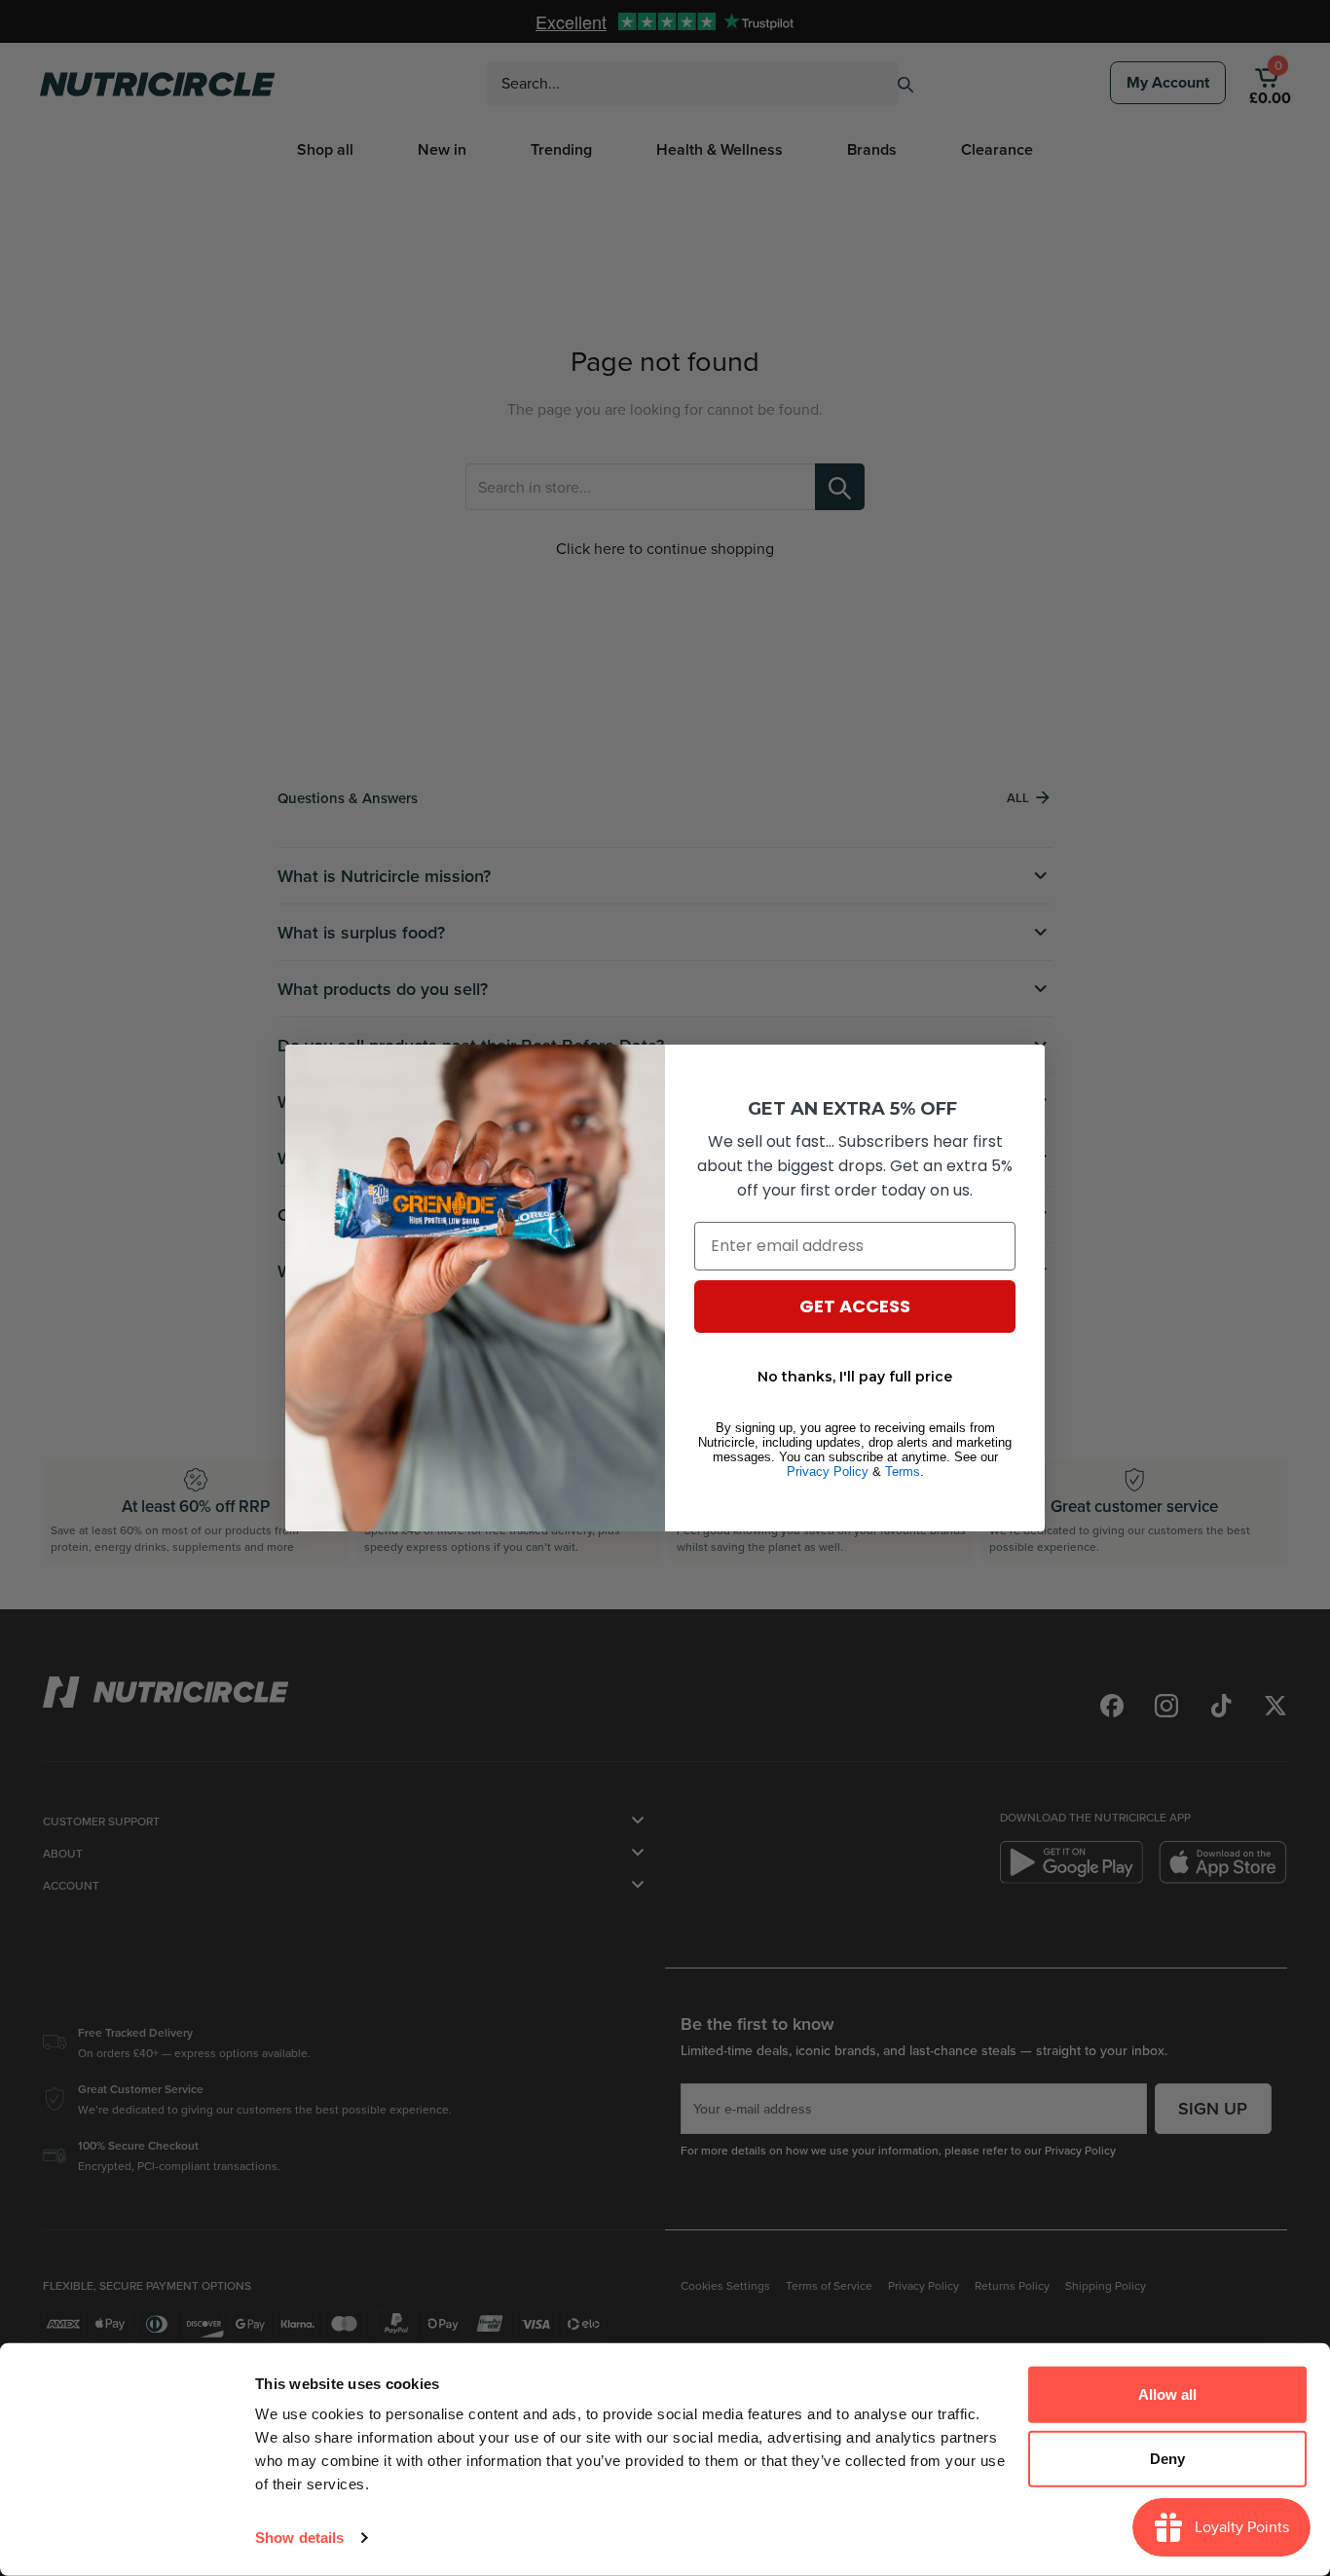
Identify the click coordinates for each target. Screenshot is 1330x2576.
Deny (1167, 2458)
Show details (299, 2538)
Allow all (1167, 2394)
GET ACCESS (855, 1306)
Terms (903, 1472)
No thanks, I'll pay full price (855, 1377)
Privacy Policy (828, 1472)
